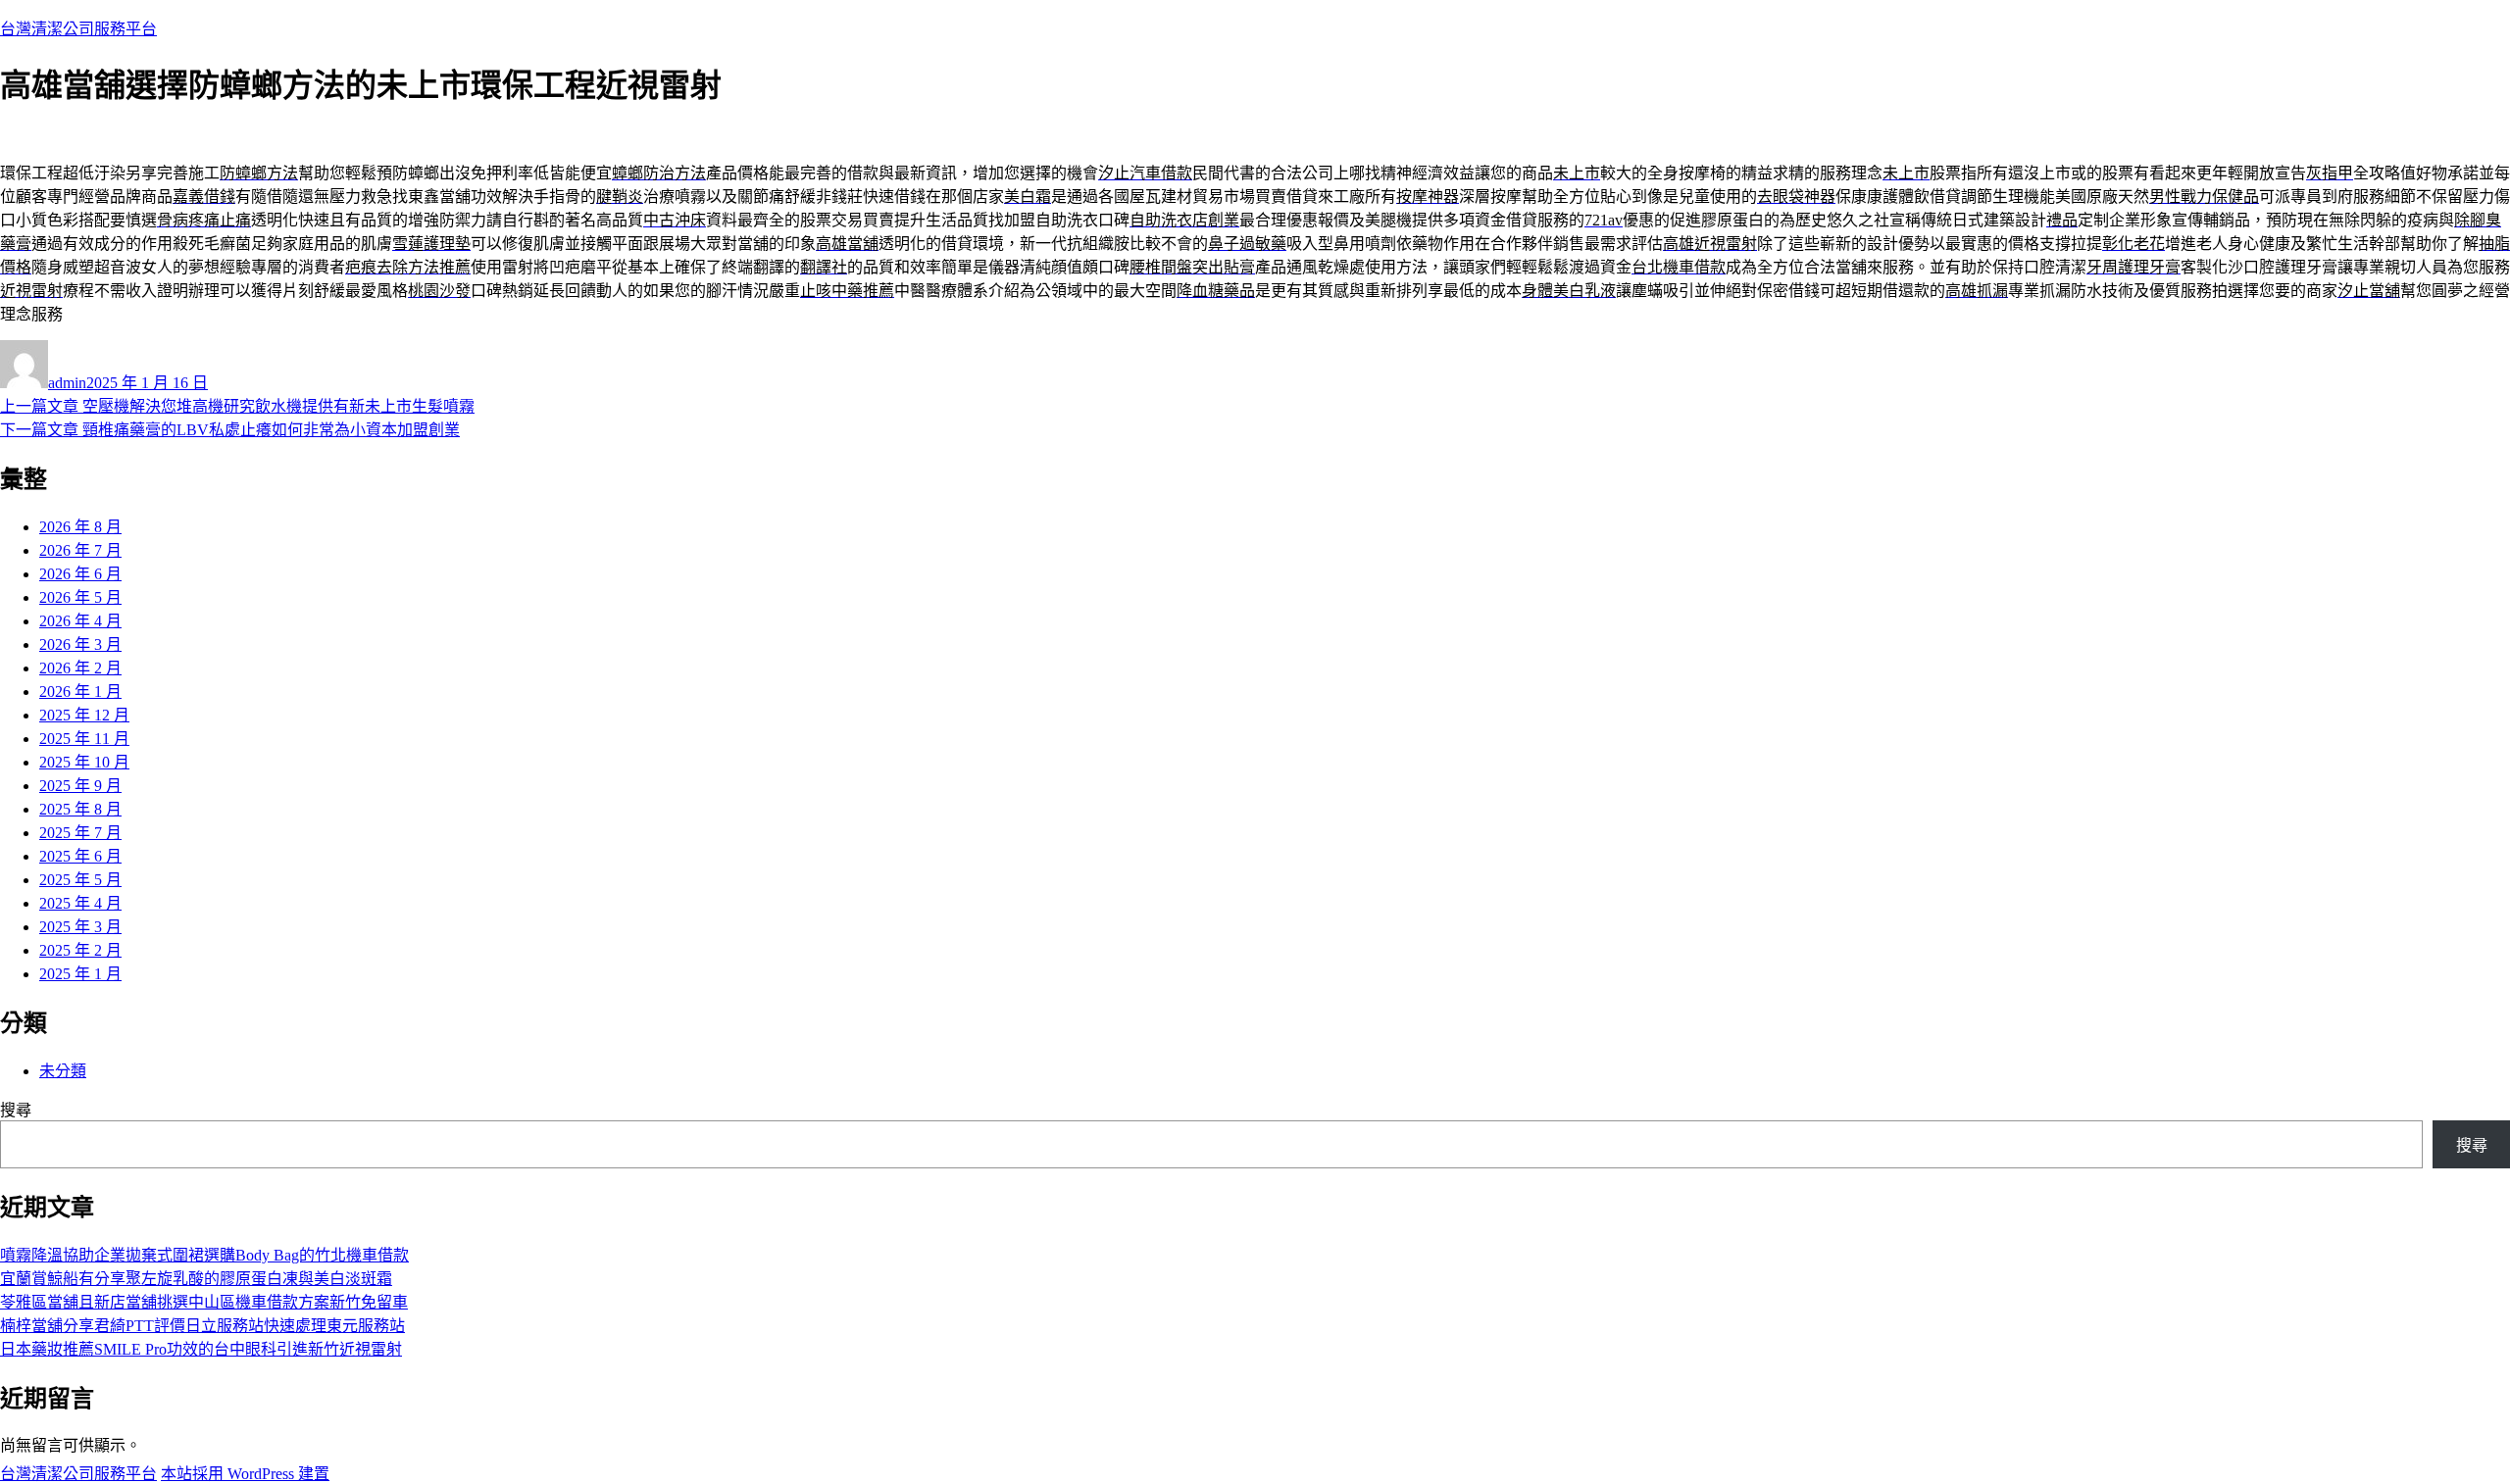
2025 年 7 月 (80, 833)
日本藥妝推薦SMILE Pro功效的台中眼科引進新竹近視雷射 (201, 1349)
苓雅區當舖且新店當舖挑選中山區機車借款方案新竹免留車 (204, 1302)
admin (67, 383)
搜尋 (16, 1110)
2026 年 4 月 (80, 621)
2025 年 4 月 (80, 903)
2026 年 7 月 (80, 550)
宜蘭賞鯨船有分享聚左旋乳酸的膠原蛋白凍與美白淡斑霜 (196, 1279)
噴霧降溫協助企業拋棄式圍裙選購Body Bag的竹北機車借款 (204, 1255)
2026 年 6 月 (80, 574)
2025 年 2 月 (80, 950)
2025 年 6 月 (80, 856)
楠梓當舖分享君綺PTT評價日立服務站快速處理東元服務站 (202, 1326)
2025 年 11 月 (84, 739)
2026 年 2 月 (80, 668)
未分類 (63, 1071)
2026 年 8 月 (80, 527)
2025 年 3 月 (80, 927)
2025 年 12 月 (84, 715)
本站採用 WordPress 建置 (245, 1474)
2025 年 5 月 (80, 880)
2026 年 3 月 (80, 644)
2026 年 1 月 (80, 692)
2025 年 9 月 (80, 786)
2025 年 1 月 (80, 974)
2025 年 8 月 (80, 809)
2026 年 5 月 (80, 597)
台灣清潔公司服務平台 (78, 29)
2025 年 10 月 (84, 762)
